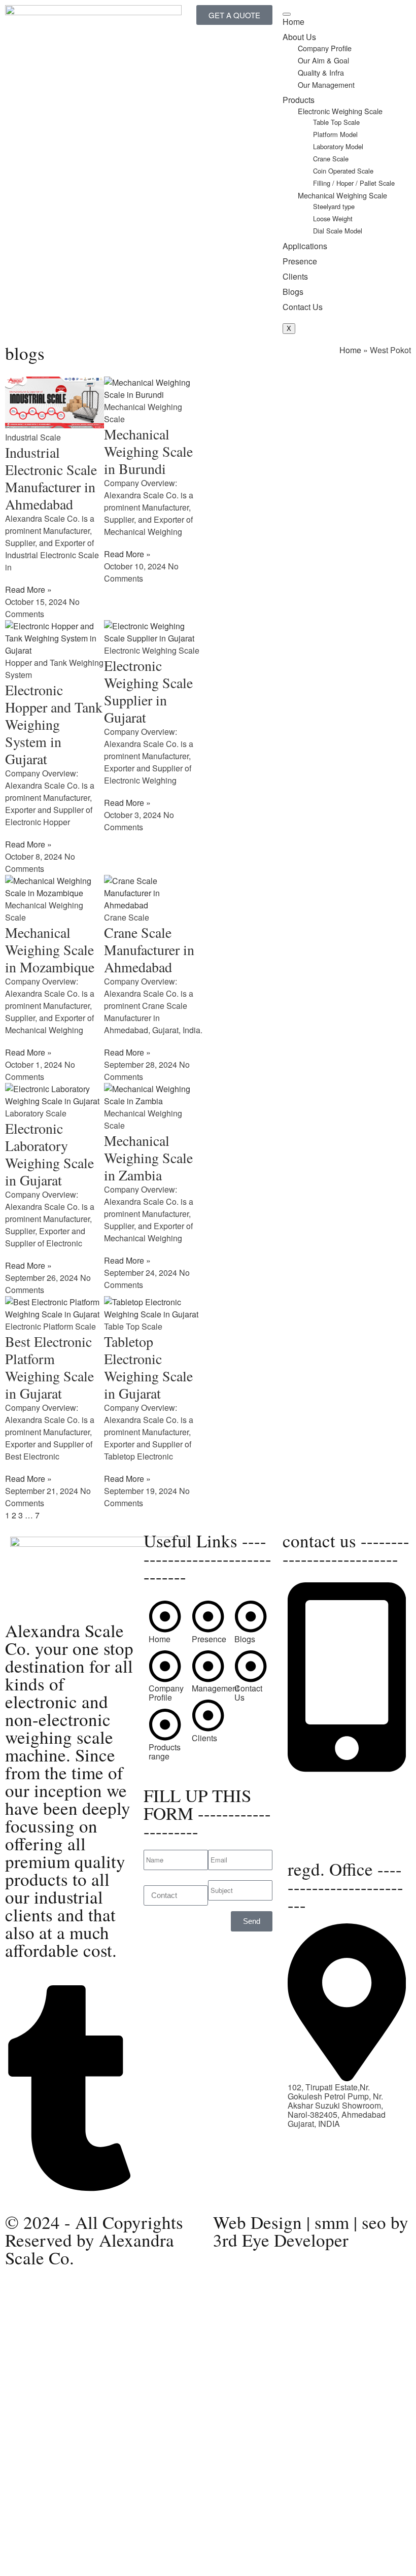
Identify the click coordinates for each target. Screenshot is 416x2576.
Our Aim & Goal (323, 60)
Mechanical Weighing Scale (342, 195)
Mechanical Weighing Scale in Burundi (148, 451)
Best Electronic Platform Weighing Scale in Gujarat (49, 1367)
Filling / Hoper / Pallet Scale (354, 183)
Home (293, 22)
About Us (299, 37)
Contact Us (303, 307)
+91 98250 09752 (319, 1778)
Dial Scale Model (338, 231)
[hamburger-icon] (287, 14)
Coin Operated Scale (343, 171)
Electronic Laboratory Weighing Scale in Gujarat (49, 1154)
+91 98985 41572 (319, 1796)
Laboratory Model (338, 146)
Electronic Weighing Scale (340, 111)
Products (299, 100)
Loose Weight (333, 218)
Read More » (28, 589)
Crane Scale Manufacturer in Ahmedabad (149, 950)
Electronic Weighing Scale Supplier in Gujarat (148, 691)
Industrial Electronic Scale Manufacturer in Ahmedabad (51, 478)
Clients (295, 276)
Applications (305, 246)
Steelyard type (335, 206)
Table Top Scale (336, 122)
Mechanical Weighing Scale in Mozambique (50, 950)
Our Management (326, 84)
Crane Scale (331, 159)
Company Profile (325, 48)
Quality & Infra (321, 72)
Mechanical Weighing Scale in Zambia (148, 1158)
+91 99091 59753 (319, 1787)
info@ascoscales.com (335, 1826)
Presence (300, 261)
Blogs (293, 292)
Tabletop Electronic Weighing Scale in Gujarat (148, 1367)
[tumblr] (69, 2188)
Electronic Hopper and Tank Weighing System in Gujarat (54, 724)
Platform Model (335, 134)
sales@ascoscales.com (330, 1835)
